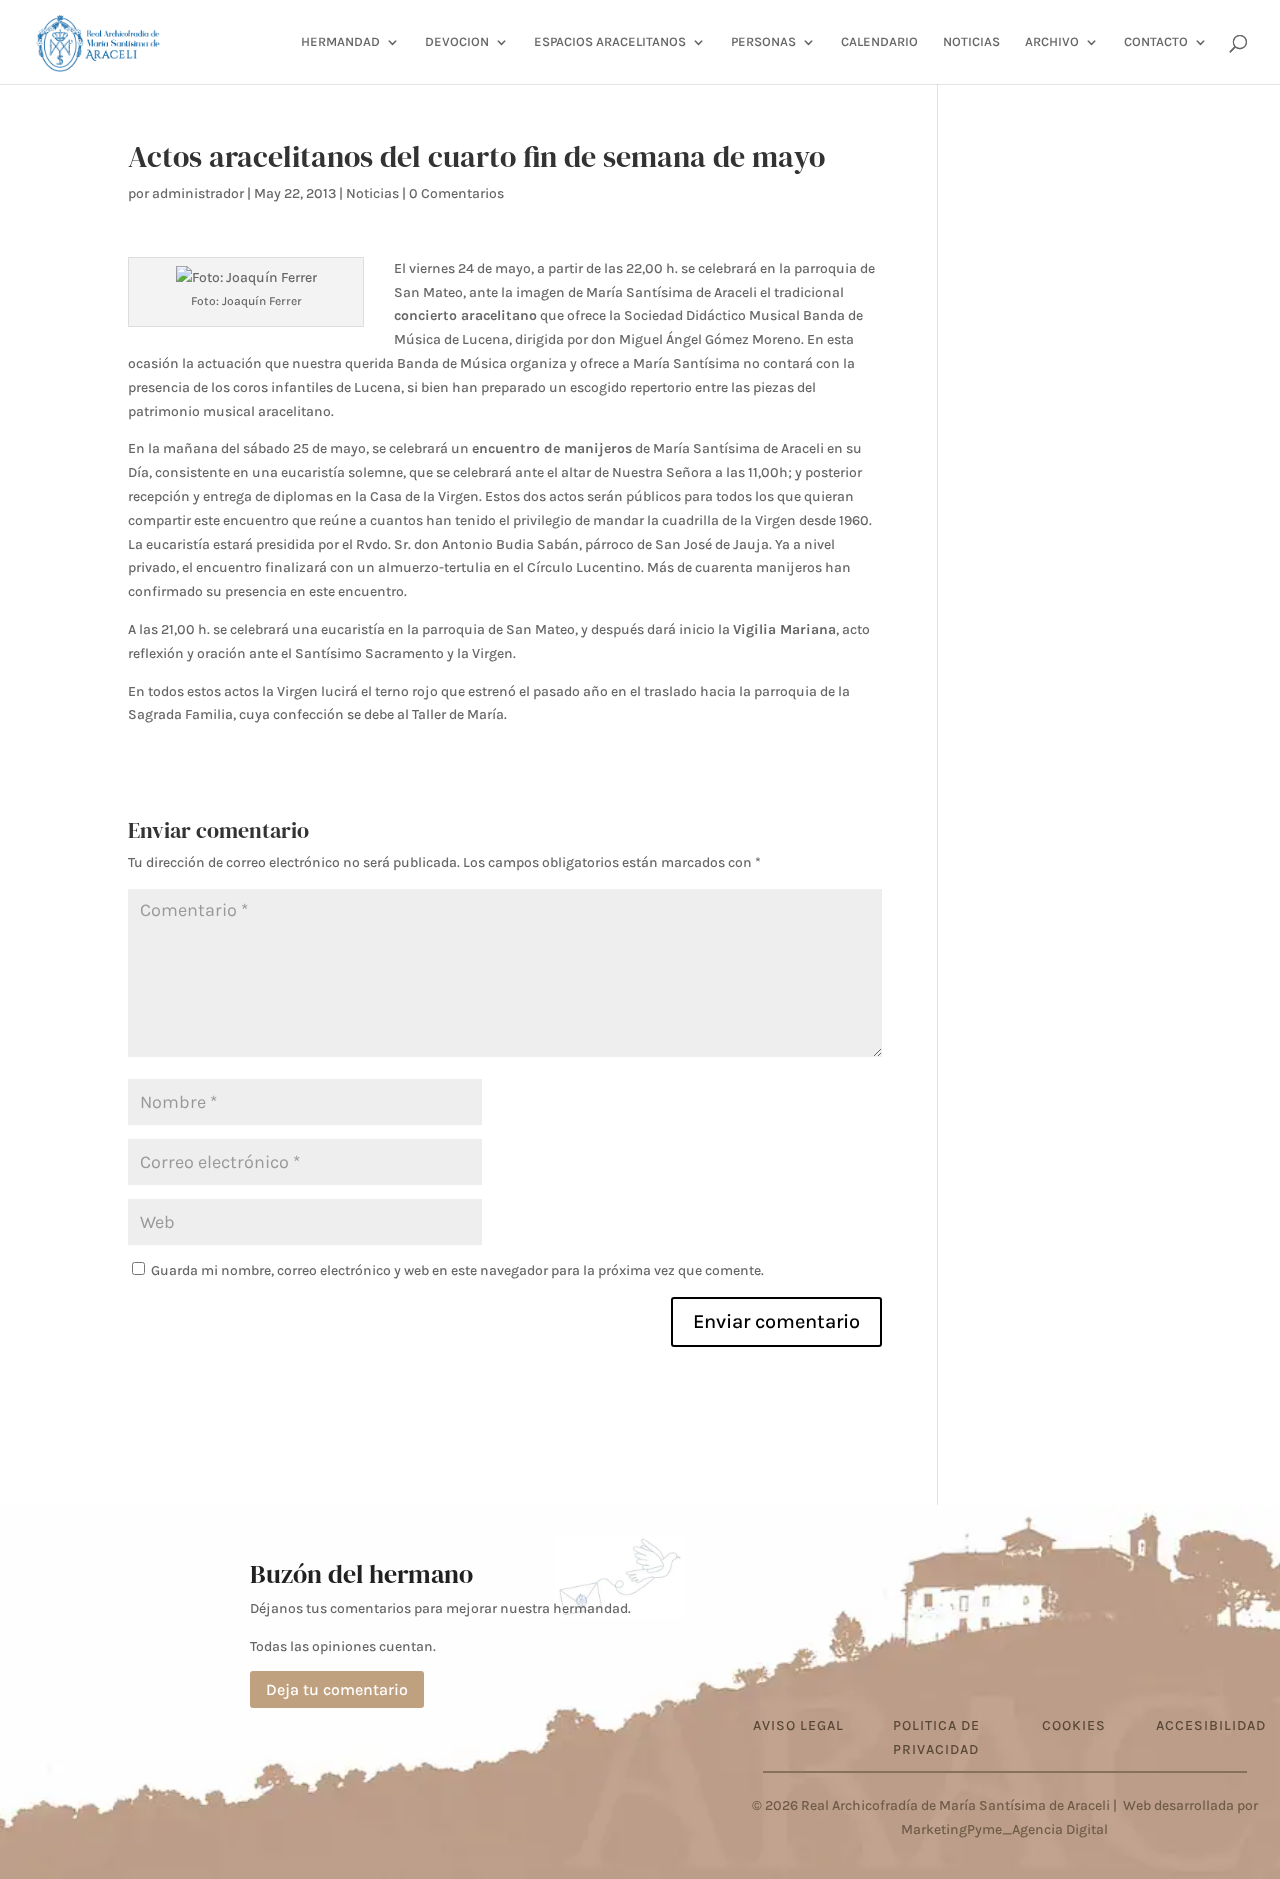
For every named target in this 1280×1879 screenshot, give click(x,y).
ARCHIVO (1052, 42)
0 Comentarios (456, 193)
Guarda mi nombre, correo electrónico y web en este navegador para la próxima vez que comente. (457, 1270)
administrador (198, 193)
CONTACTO (1156, 42)
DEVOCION (457, 42)
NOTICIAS (971, 42)
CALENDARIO (879, 42)
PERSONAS (763, 42)
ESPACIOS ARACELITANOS (610, 42)
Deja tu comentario (337, 1689)
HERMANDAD (340, 42)
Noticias (372, 193)
